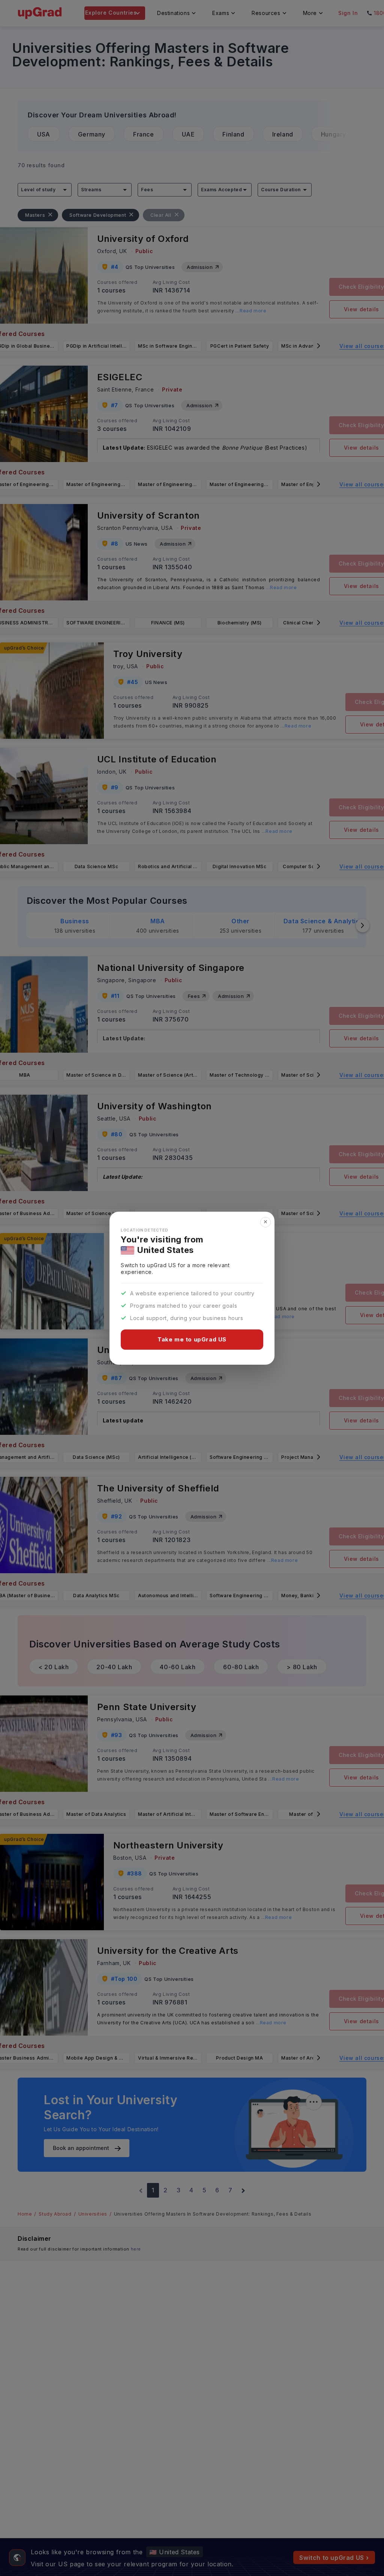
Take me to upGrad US (192, 1339)
